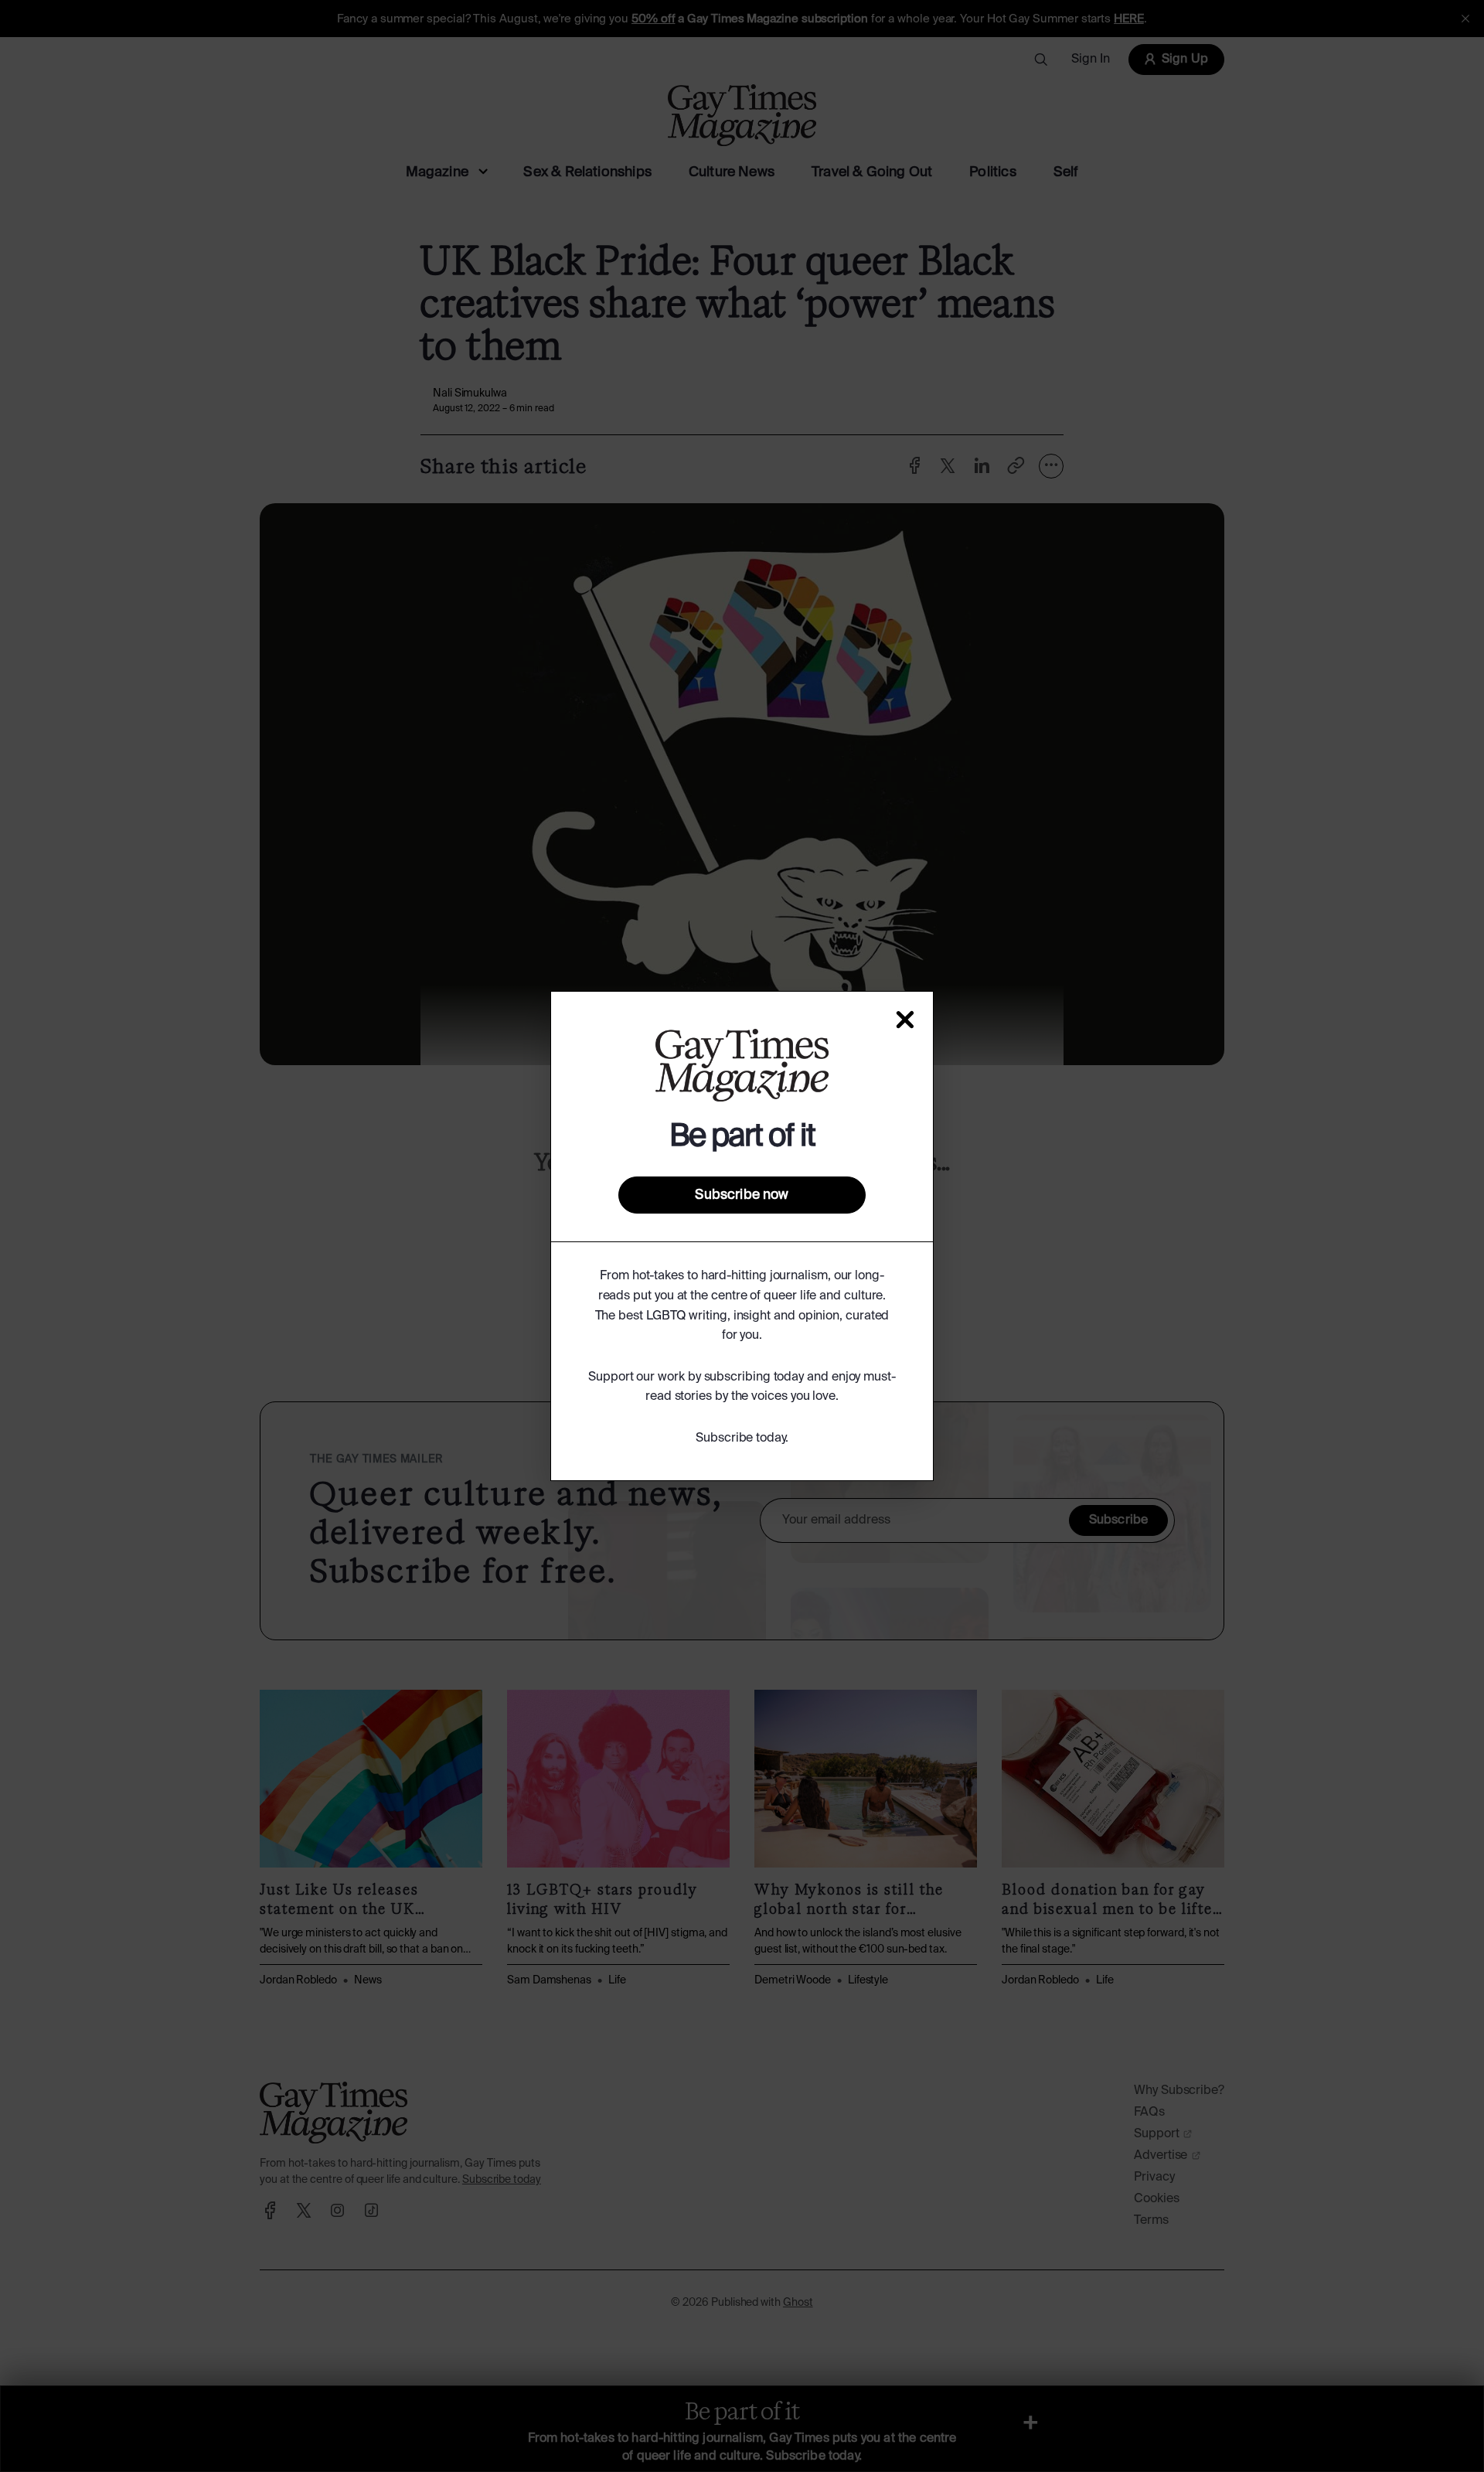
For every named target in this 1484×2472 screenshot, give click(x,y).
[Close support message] (905, 1020)
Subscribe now (742, 1195)
